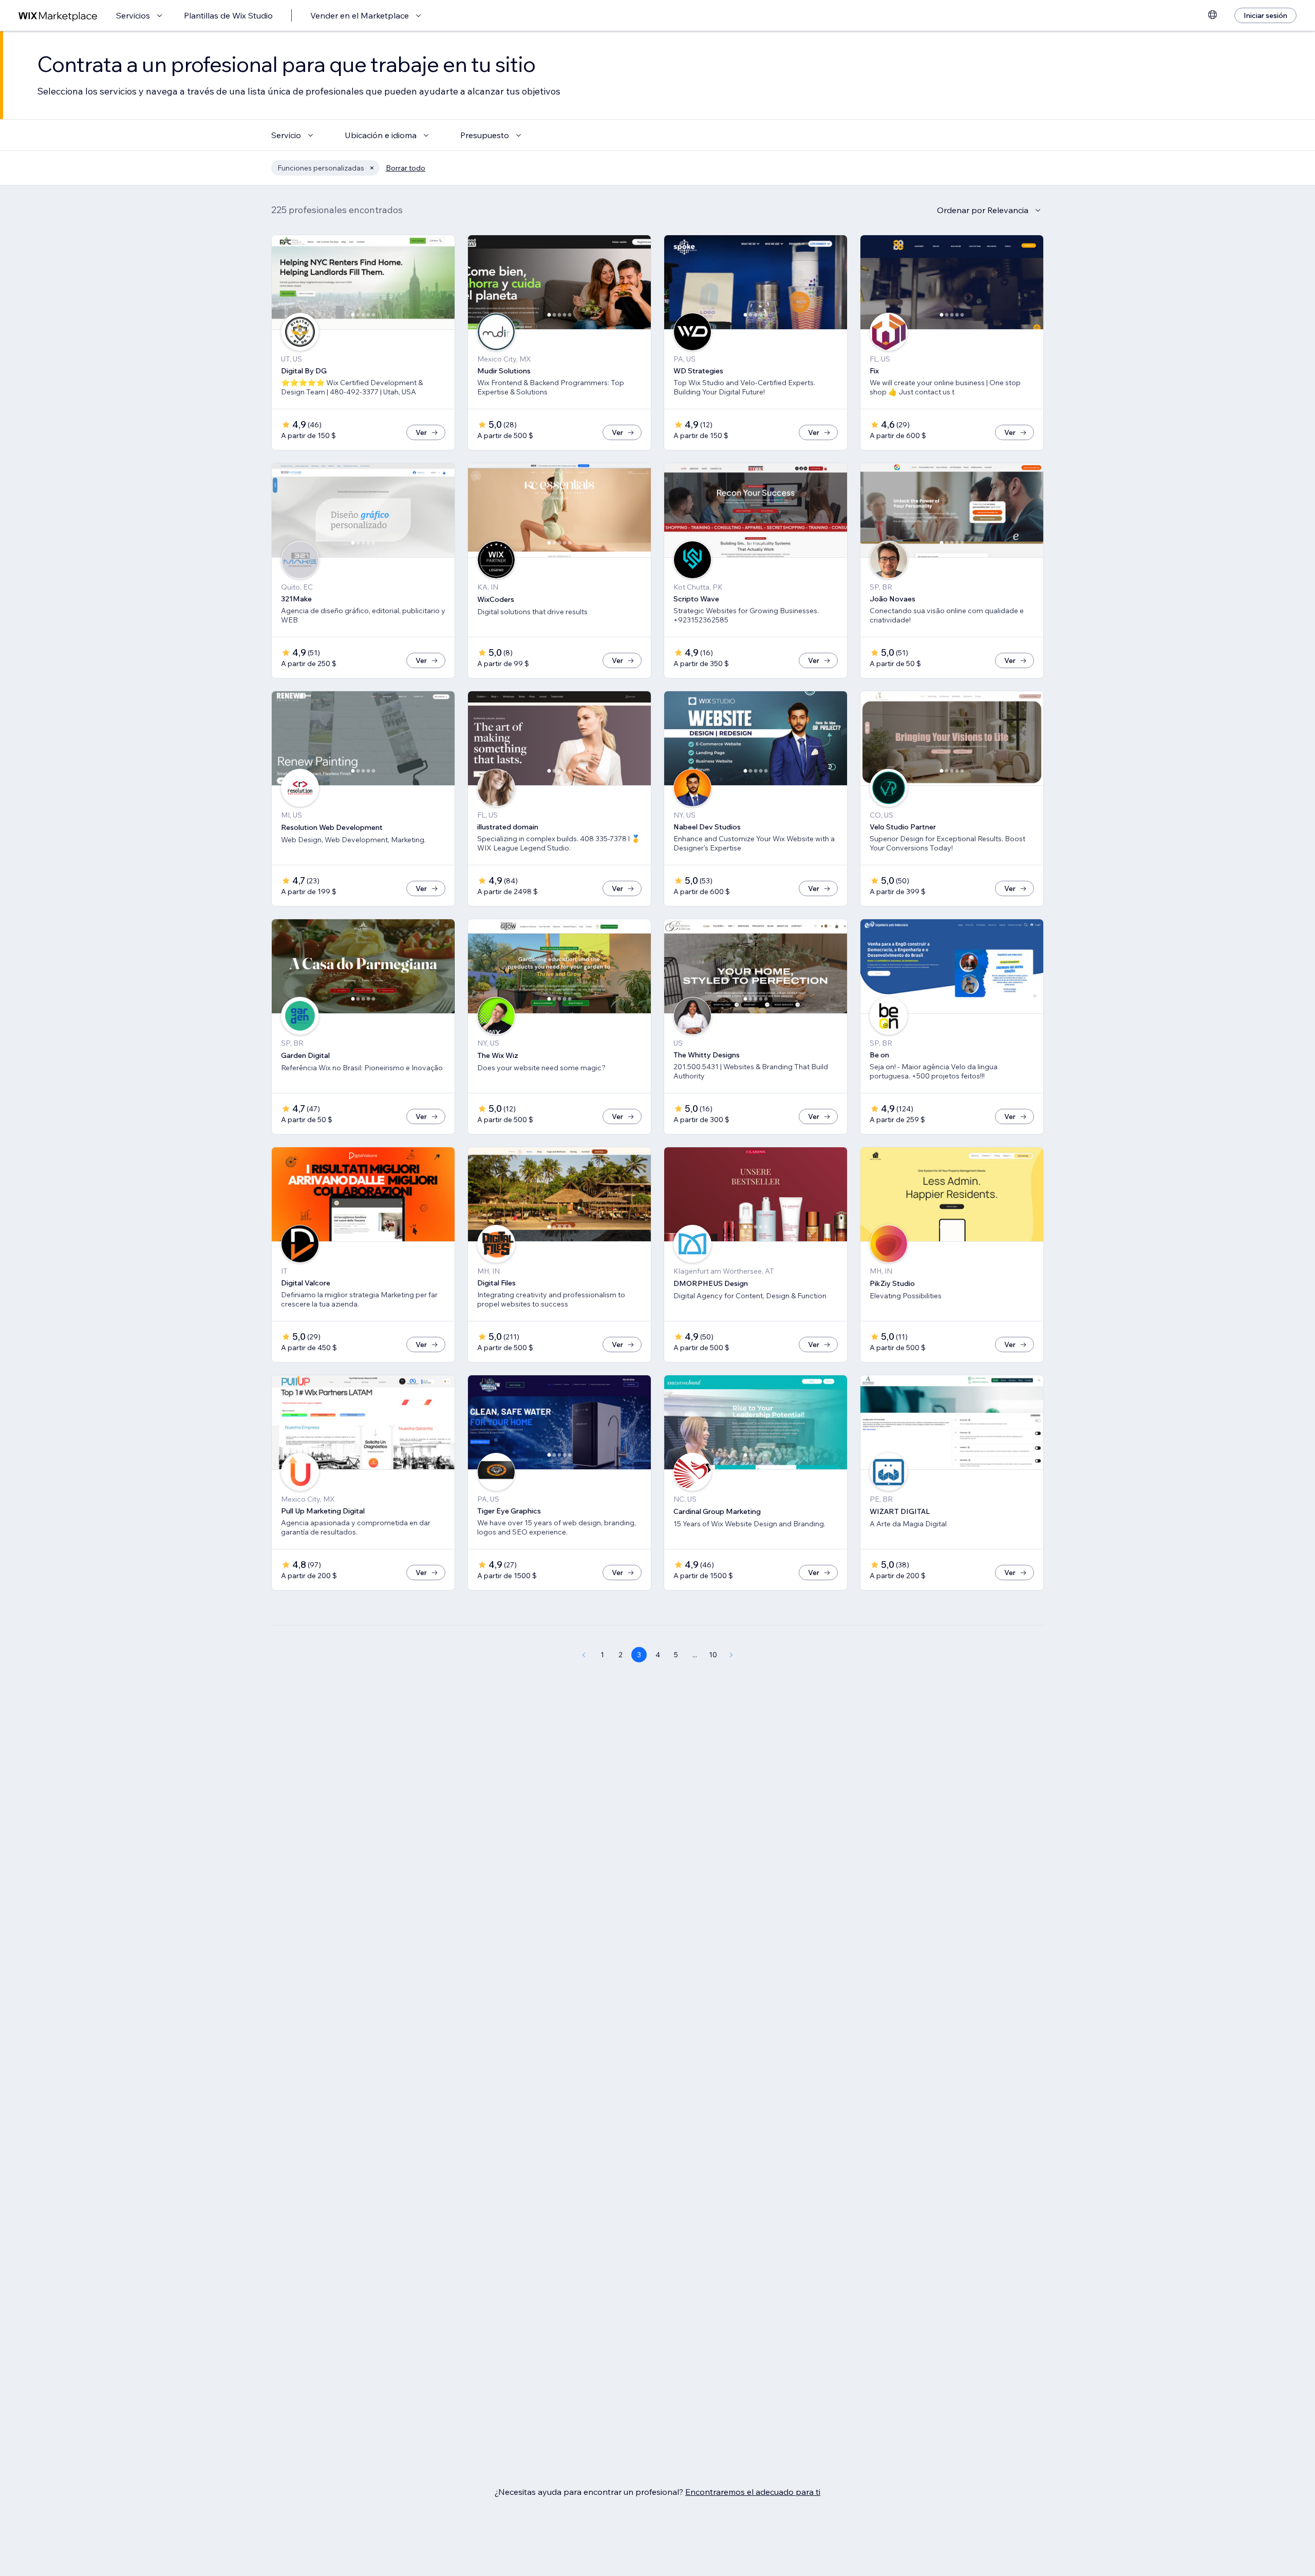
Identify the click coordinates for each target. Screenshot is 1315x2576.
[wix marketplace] (58, 16)
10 (713, 1655)
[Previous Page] (584, 1655)
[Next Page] (731, 1655)
